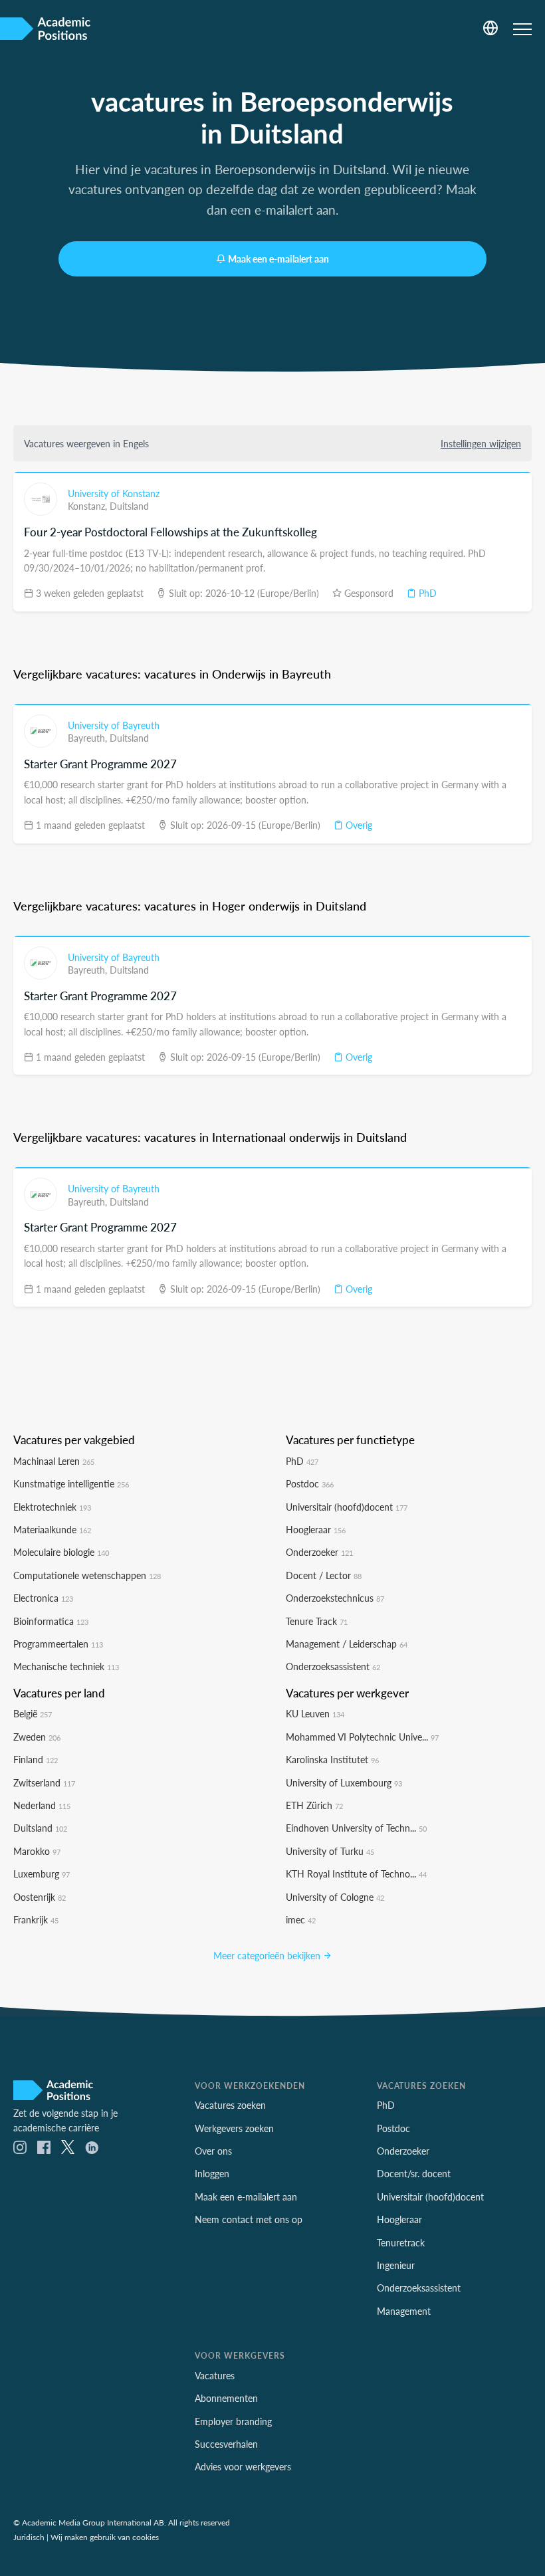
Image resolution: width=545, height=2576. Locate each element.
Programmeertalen (58, 1644)
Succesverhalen (226, 2444)
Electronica (43, 1598)
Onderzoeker (319, 1552)
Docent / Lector (324, 1575)
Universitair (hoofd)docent (347, 1507)
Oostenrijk (40, 1897)
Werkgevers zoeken (234, 2128)
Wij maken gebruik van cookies (105, 2537)
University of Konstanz (114, 493)
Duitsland (129, 506)
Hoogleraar (316, 1529)
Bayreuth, (89, 738)
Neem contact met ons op (249, 2219)
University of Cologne (335, 1897)
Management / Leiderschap (347, 1644)
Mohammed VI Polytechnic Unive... (362, 1737)
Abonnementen (226, 2398)
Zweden (37, 1737)
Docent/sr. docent (414, 2173)
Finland (36, 1759)
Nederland (42, 1805)
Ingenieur (396, 2265)
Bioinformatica (51, 1621)
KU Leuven (315, 1713)
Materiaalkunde (52, 1529)
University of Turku (330, 1851)
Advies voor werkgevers (243, 2466)
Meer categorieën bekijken (268, 1955)
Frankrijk (36, 1919)
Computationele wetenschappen (87, 1575)
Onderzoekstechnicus (335, 1598)
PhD (426, 593)
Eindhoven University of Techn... (356, 1828)
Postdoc (310, 1483)
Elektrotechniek (52, 1507)
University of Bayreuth (114, 725)
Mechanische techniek (66, 1666)
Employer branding (233, 2421)
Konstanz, (89, 506)
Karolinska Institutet (332, 1759)
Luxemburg (42, 1874)
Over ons (213, 2151)
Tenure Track (317, 1621)
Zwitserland (44, 1782)
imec (301, 1919)
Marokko (37, 1851)
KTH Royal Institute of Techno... (356, 1874)
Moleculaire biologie (61, 1552)
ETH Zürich (314, 1805)
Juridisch (29, 2537)
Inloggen (212, 2173)
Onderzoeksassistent (333, 1666)
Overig (358, 825)
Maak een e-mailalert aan (278, 259)
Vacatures (215, 2375)
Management (404, 2311)
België (33, 1713)
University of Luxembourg (344, 1782)
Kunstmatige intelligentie (71, 1483)
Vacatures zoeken (230, 2105)
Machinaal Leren (54, 1461)
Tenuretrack (401, 2242)
